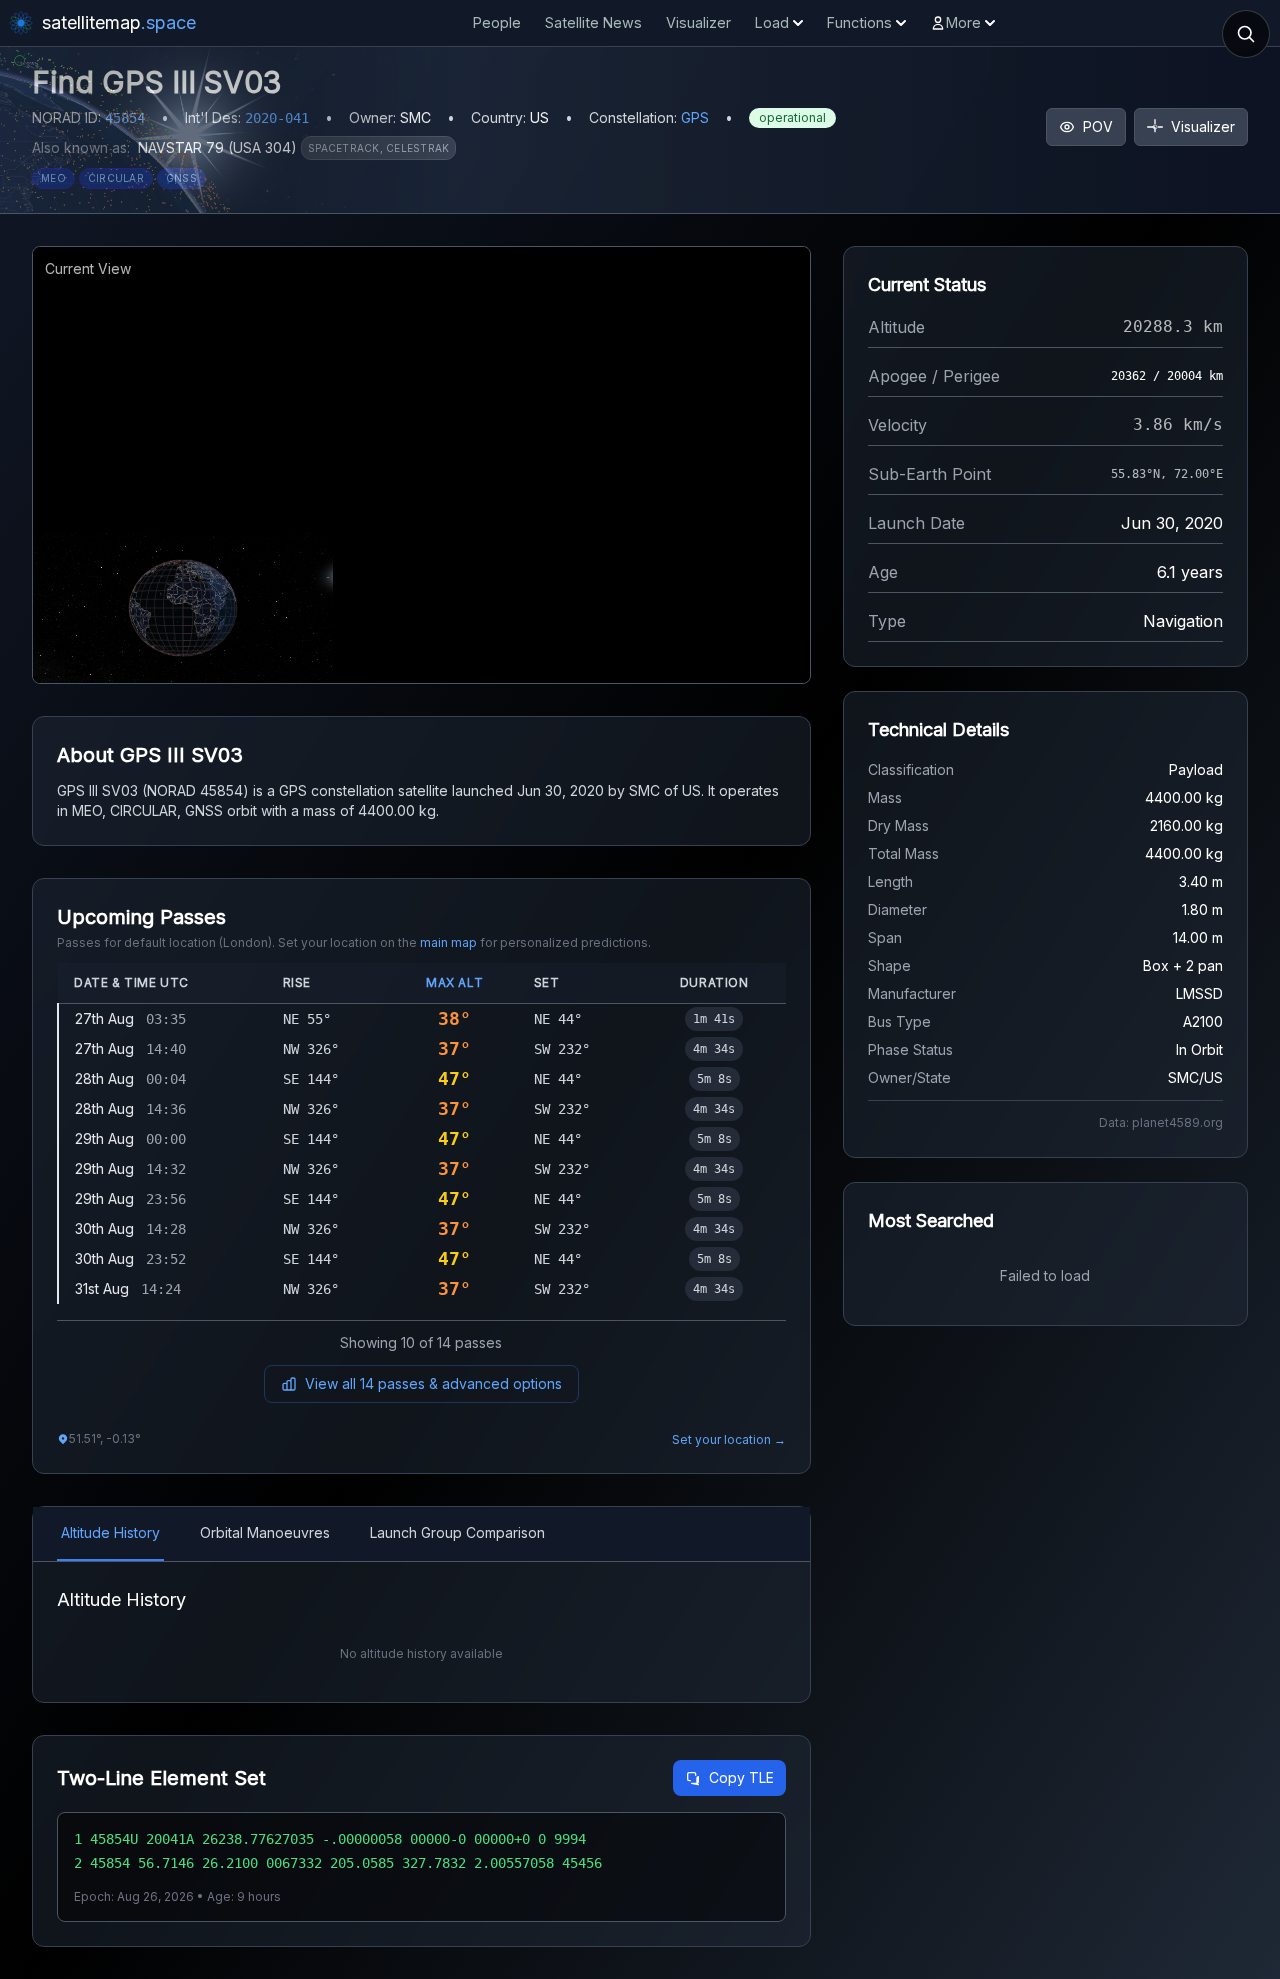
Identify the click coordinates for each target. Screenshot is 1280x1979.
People (497, 22)
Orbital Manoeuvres (265, 1532)
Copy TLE (741, 1777)
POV (1098, 126)
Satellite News (593, 22)
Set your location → (729, 1439)
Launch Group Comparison (457, 1532)
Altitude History (110, 1532)
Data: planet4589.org (1161, 1122)
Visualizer (698, 22)
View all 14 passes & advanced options (433, 1383)
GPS (695, 117)
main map (448, 942)
